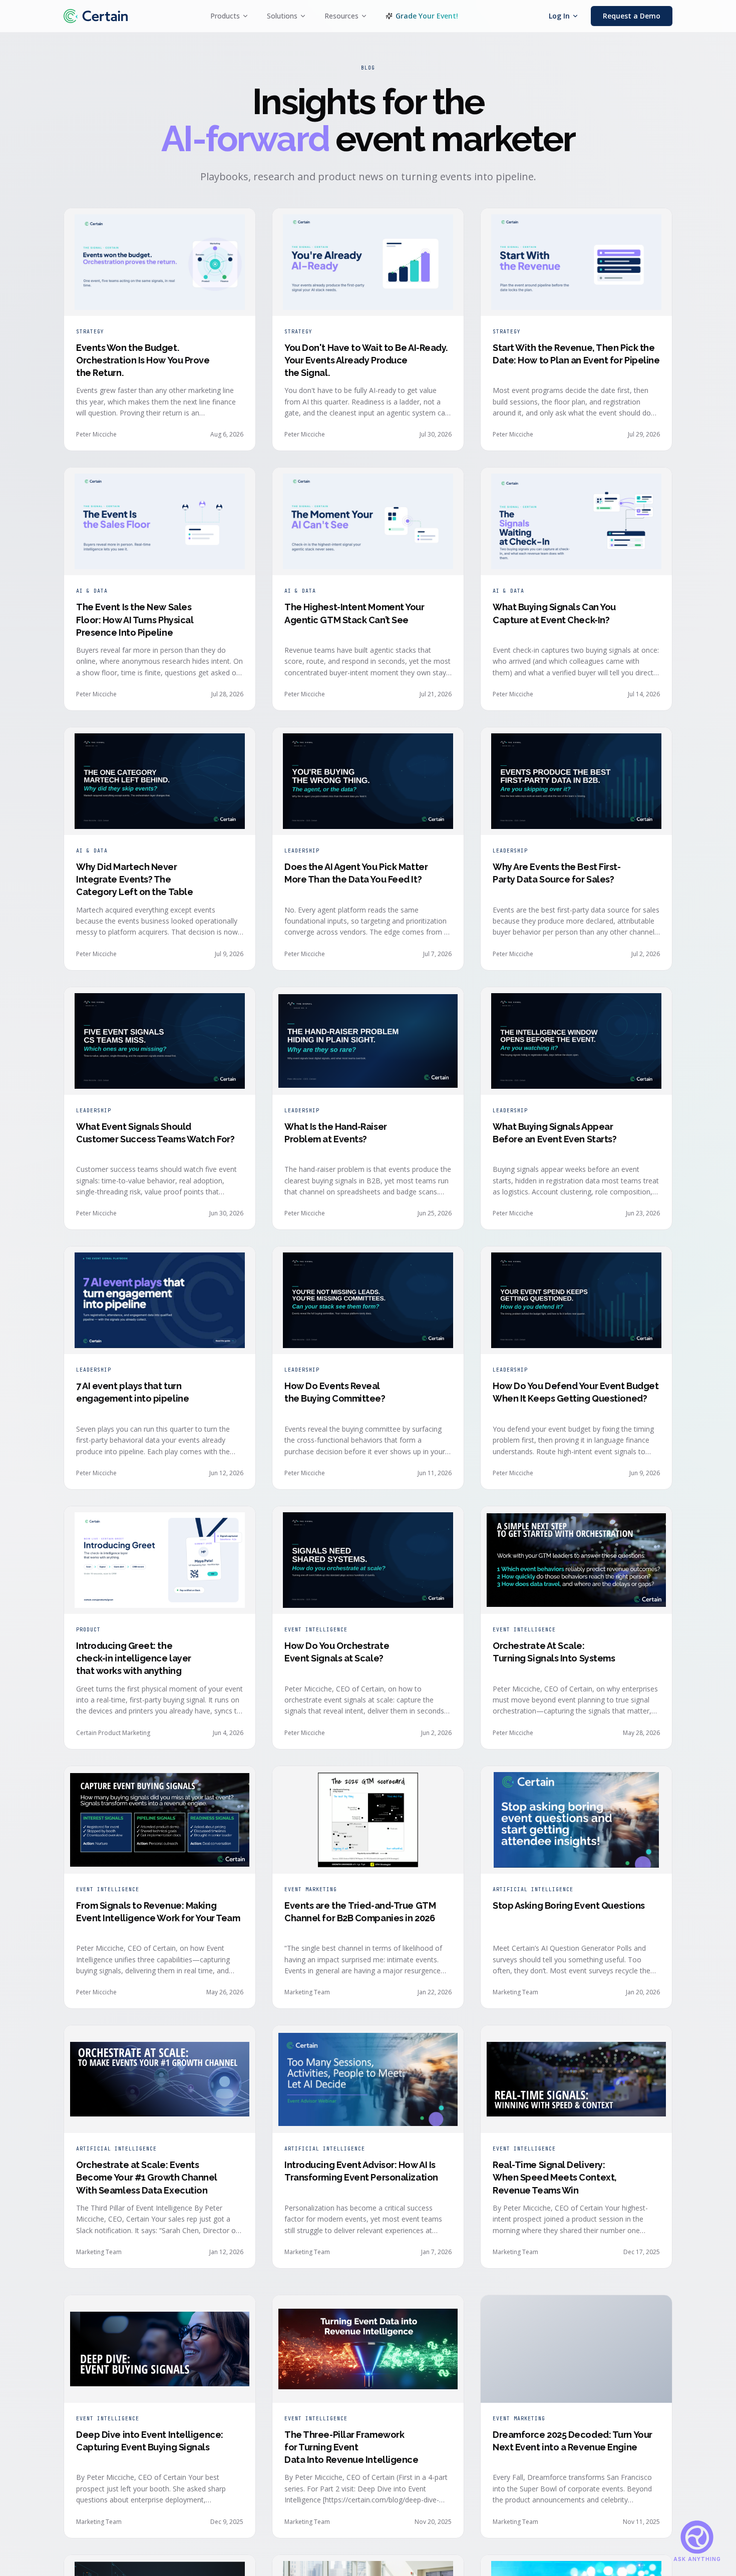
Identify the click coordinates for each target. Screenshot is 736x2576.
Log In (559, 16)
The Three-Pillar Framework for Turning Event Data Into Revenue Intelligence (351, 2437)
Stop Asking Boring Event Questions (569, 1905)
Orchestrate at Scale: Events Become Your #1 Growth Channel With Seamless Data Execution (147, 2177)
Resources (341, 16)
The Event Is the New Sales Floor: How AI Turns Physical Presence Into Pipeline (135, 619)
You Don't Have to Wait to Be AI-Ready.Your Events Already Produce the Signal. (366, 360)
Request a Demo (632, 16)
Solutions (282, 16)
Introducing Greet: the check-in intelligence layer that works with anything (134, 1658)
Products (225, 16)
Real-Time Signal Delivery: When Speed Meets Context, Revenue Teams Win (555, 2177)
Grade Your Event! (427, 16)
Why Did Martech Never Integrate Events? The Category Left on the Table (134, 879)
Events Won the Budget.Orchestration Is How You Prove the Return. (143, 360)
